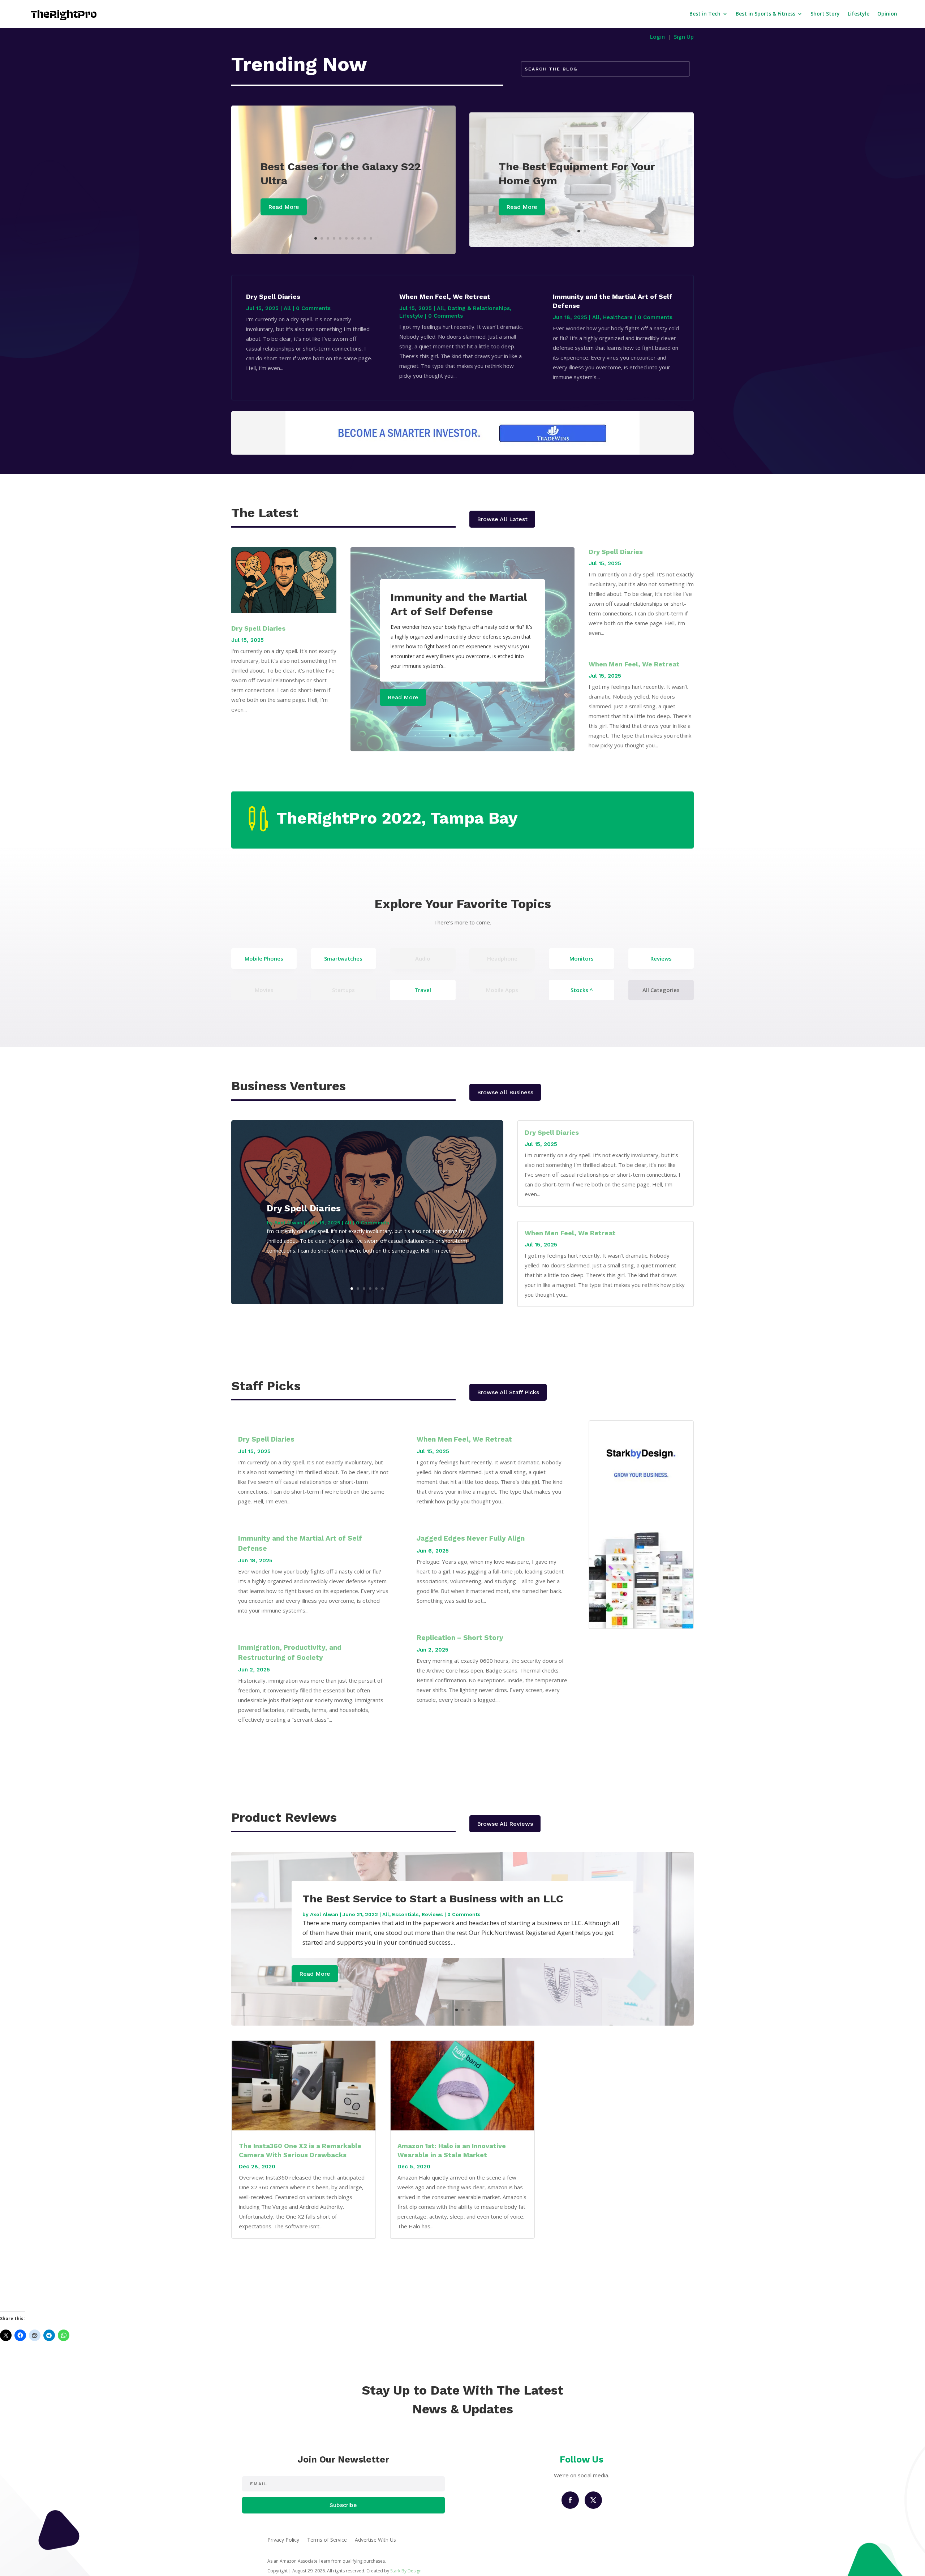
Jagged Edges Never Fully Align (471, 1538)
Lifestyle (859, 14)
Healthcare (618, 317)
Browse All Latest (502, 519)
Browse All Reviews (505, 1824)
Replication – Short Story (460, 1638)
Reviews (432, 1914)
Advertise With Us (375, 2540)
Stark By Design (406, 2571)
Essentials (405, 1914)
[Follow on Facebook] (570, 2500)
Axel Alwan (288, 1223)
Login (657, 37)
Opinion (887, 14)
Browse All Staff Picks (508, 1392)
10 (371, 238)
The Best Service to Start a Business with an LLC (433, 1899)
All (287, 308)
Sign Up (684, 37)
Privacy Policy (283, 2540)
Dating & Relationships (479, 308)
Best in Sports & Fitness (765, 14)
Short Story (825, 14)
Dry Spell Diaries (273, 297)
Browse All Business (505, 1092)
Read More (284, 207)
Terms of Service (327, 2540)
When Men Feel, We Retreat (445, 297)
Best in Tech (705, 14)
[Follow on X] (593, 2500)
